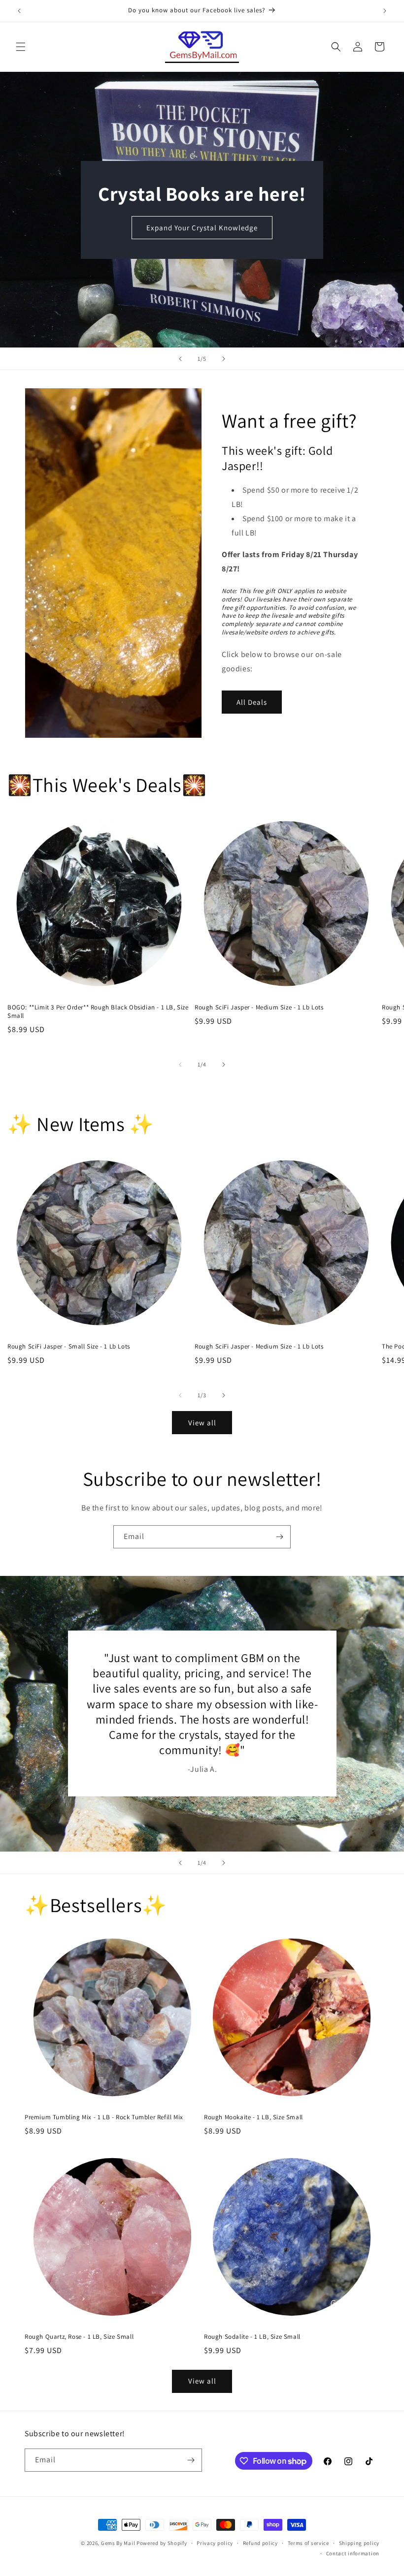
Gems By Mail (118, 2543)
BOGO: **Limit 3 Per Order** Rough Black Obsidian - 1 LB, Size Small (98, 1012)
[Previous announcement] (19, 11)
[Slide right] (224, 1065)
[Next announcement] (385, 11)
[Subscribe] (279, 1537)
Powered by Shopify (162, 2543)
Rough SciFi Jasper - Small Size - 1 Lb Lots (69, 1347)
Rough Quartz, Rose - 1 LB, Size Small (79, 2337)
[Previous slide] (180, 359)
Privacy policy (215, 2543)
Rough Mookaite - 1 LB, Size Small (253, 2117)
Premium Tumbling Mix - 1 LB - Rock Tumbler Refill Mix (104, 2117)
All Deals (252, 702)
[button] (21, 47)
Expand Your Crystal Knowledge (202, 227)
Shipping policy (359, 2543)
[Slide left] (180, 1065)
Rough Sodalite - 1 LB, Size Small (252, 2337)
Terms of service (308, 2543)
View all (202, 1423)
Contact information (353, 2553)
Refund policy (260, 2543)
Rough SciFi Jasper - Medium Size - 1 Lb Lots (259, 1007)
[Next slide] (224, 359)
